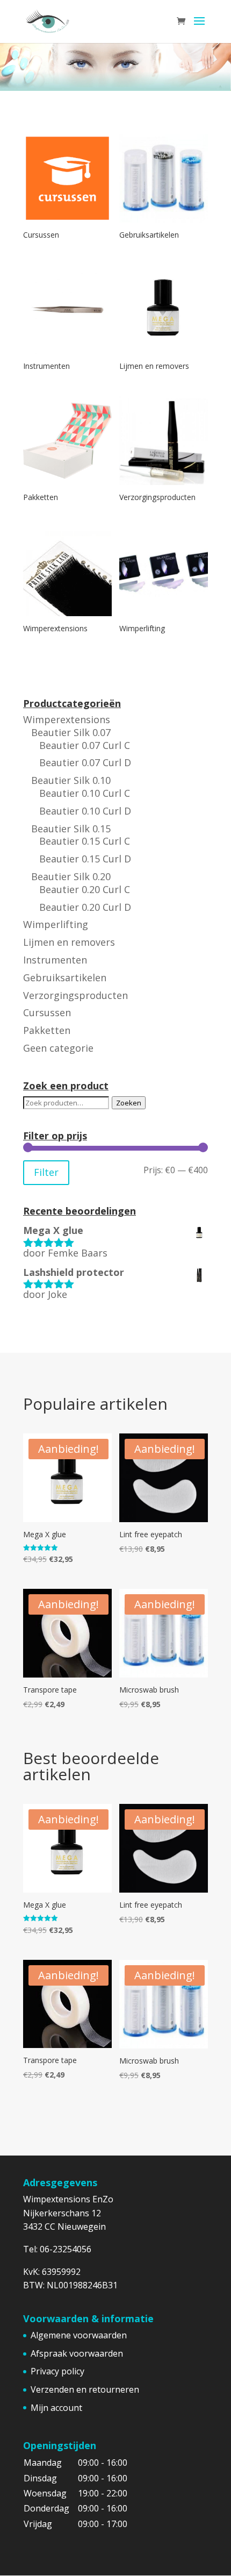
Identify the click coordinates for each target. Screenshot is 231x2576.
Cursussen (47, 1012)
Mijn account (56, 2408)
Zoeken (129, 1103)
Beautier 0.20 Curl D (85, 907)
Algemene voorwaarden (79, 2335)
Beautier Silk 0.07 (71, 732)
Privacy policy (57, 2371)
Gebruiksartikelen (65, 977)
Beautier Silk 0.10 (71, 780)
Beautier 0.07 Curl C (85, 745)
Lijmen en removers (69, 942)
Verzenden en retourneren (85, 2389)
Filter (46, 1172)
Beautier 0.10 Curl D (85, 811)
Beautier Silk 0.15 (71, 829)
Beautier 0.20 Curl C (85, 889)
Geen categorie (58, 1048)
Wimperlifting (56, 924)
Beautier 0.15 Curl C (85, 841)
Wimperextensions (67, 719)
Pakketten (47, 1030)
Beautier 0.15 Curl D (85, 859)
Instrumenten (55, 960)
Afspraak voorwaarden (77, 2353)
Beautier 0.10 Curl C (85, 793)
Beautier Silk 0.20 (71, 876)
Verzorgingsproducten (75, 995)
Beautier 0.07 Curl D (85, 762)
